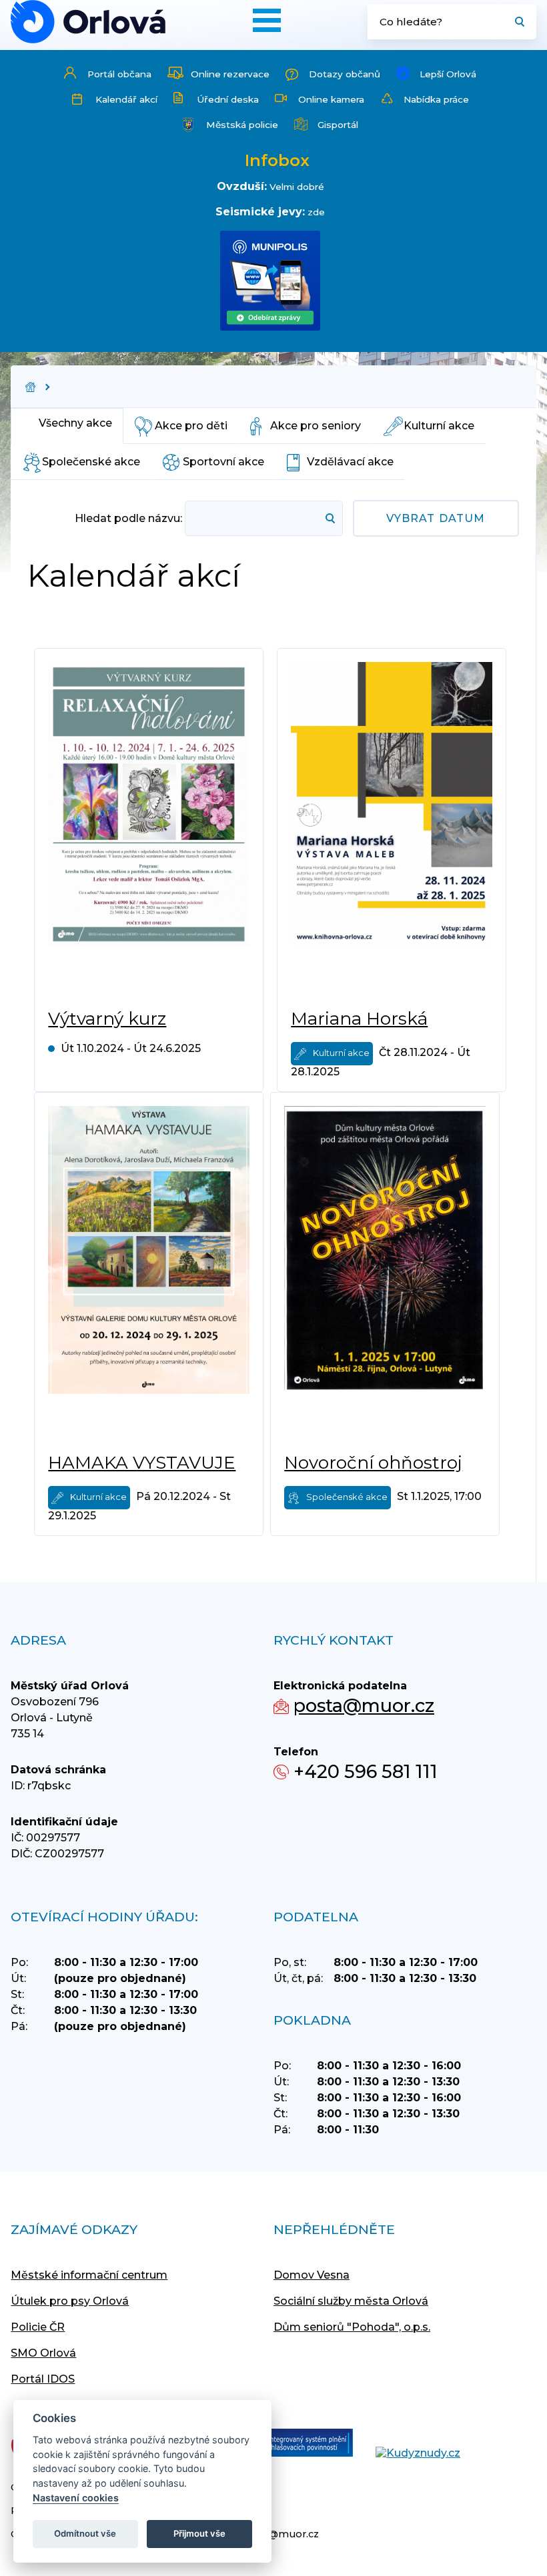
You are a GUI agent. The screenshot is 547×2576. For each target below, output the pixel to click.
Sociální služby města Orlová (351, 2301)
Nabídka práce (436, 99)
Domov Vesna (312, 2275)
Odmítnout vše (85, 2533)
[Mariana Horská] (392, 829)
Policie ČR (38, 2327)
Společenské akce (91, 462)
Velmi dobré (297, 187)
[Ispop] (294, 2444)
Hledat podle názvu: (128, 518)
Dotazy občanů (345, 74)
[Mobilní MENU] (267, 20)
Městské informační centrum (89, 2275)
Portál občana (119, 74)
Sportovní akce (223, 462)
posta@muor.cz (364, 1706)
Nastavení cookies (76, 2498)
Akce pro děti (191, 426)
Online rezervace (230, 74)
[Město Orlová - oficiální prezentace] (88, 22)
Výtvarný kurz (107, 1019)
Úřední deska (228, 99)
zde (316, 212)
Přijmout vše (199, 2533)
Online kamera (331, 99)
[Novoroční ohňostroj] (385, 1273)
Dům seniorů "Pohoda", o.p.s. (352, 2327)
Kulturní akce (439, 426)
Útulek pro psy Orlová (70, 2301)
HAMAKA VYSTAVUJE (142, 1463)
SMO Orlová (43, 2353)
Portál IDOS (43, 2379)
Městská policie (242, 125)
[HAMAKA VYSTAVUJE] (149, 1273)
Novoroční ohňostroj (373, 1463)
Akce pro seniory (316, 426)
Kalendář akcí (126, 99)
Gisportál (338, 125)
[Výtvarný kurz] (149, 829)
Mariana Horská (359, 1019)
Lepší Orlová (448, 74)
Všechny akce (75, 423)
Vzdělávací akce (350, 462)
